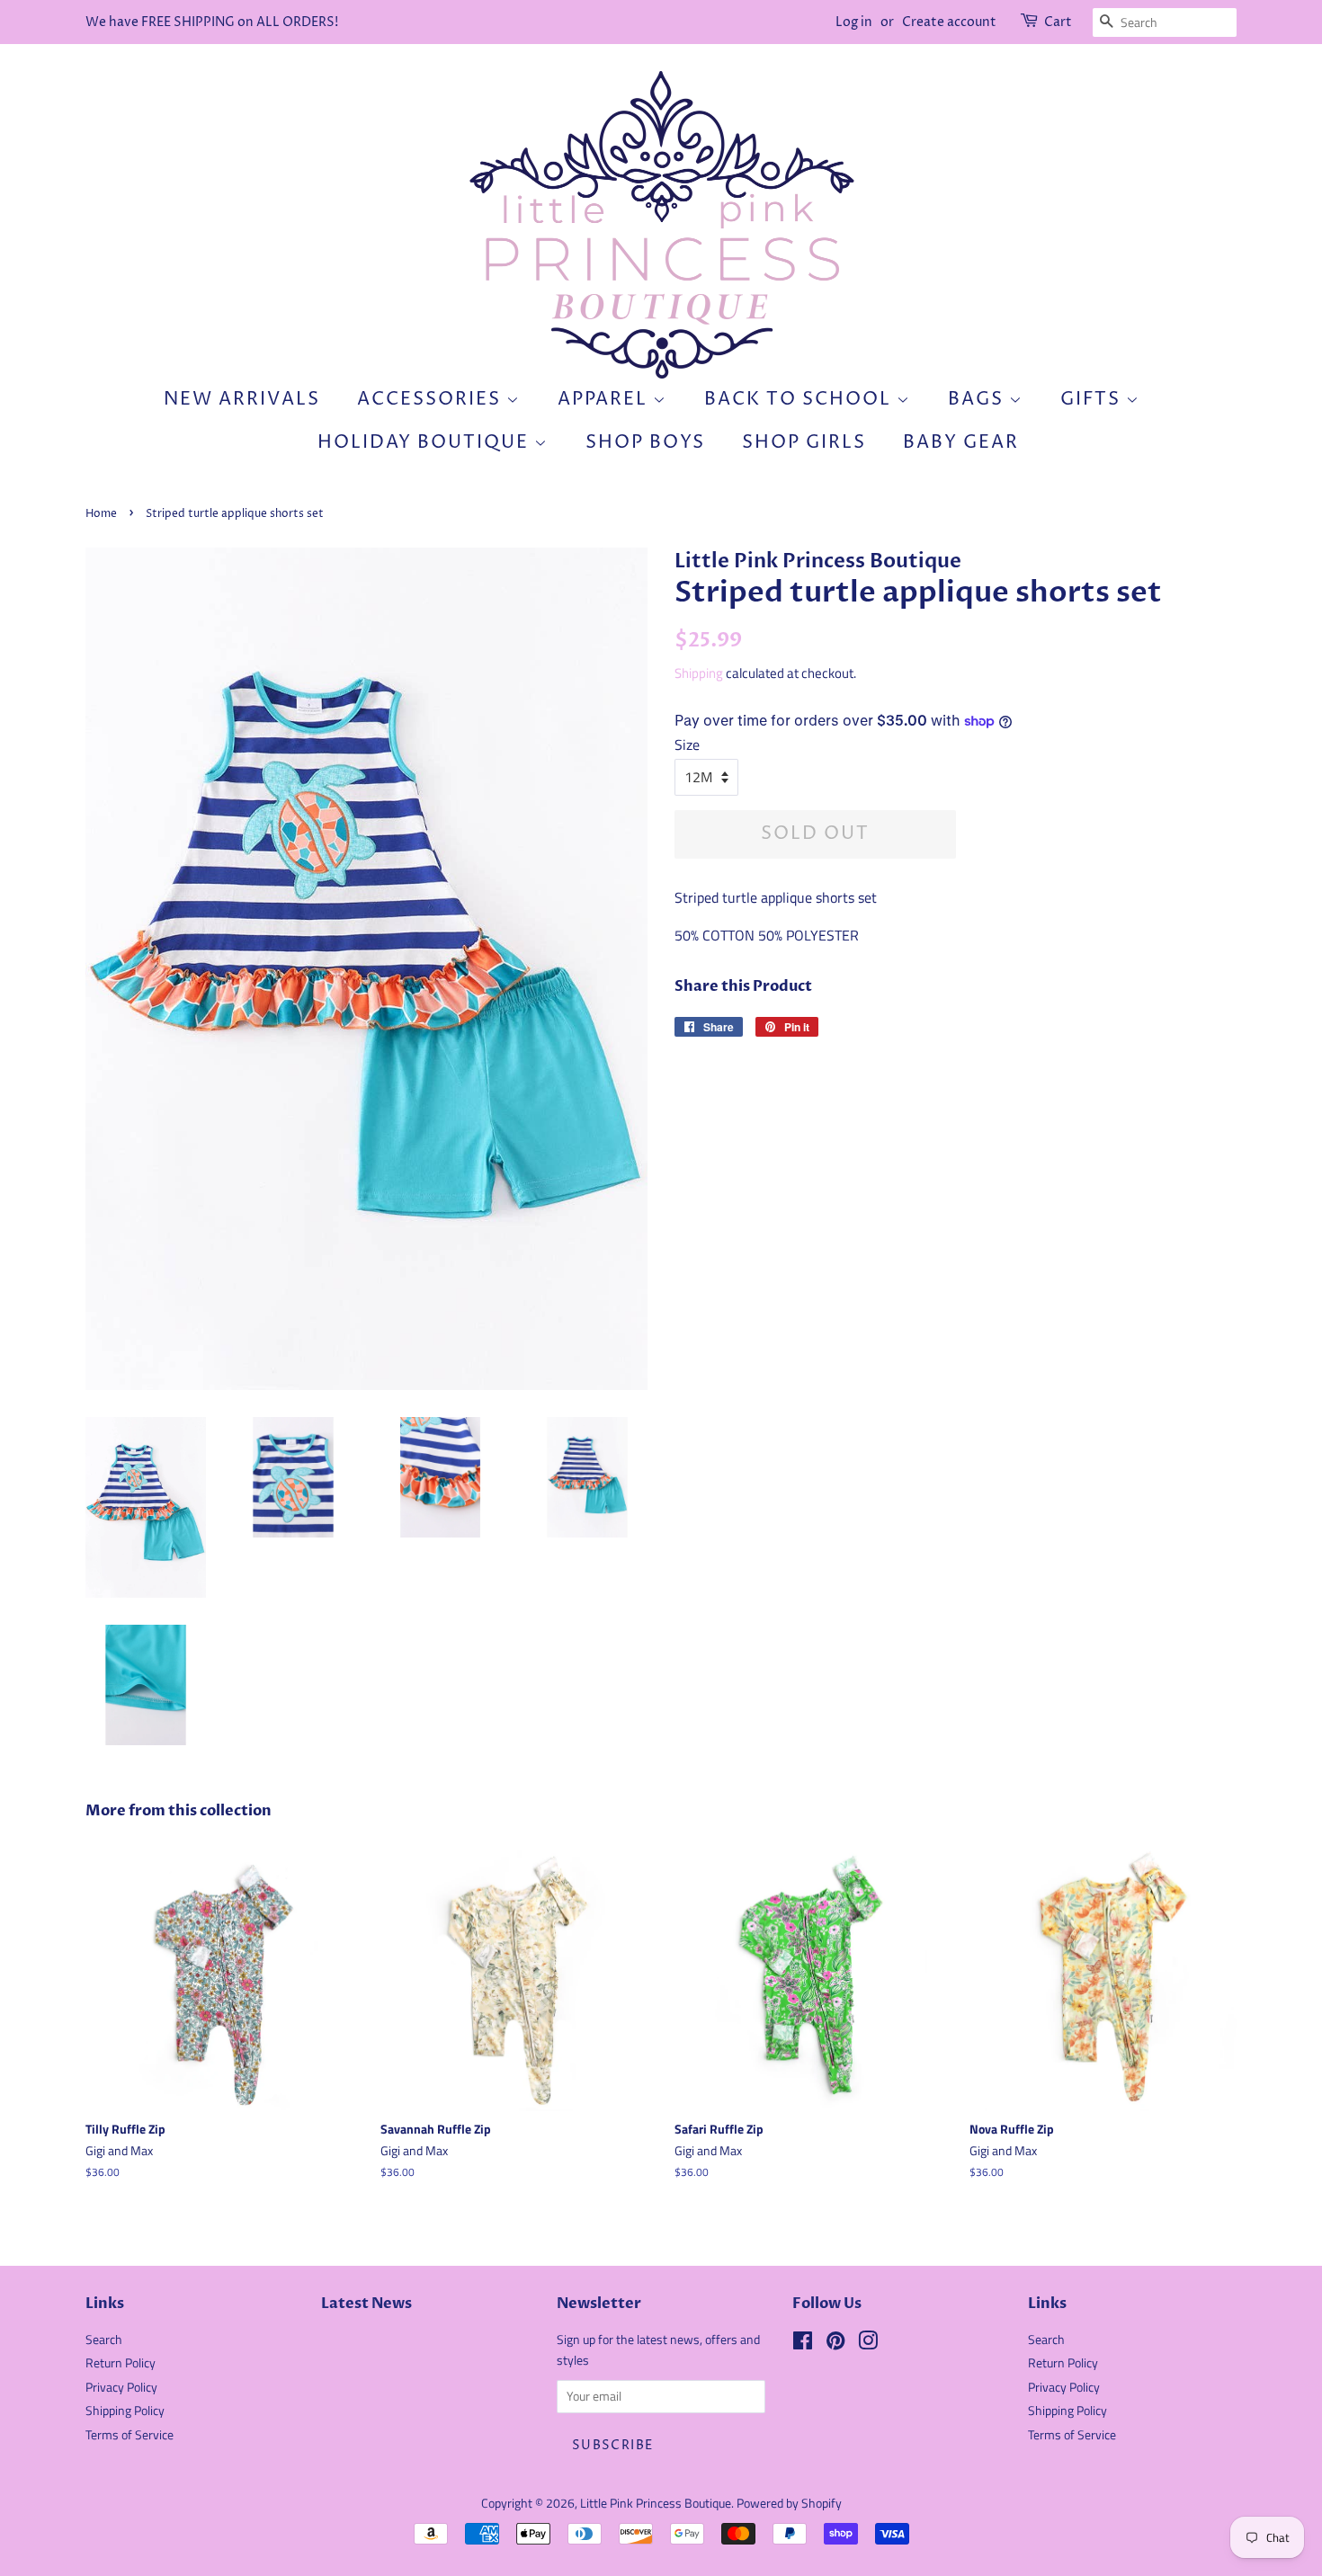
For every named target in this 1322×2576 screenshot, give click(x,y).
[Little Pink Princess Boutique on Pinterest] (835, 2344)
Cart (1058, 22)
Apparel (605, 400)
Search (104, 2340)
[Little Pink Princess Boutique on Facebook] (803, 2344)
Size (687, 744)
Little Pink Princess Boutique (656, 2503)
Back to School (800, 400)
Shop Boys (645, 443)
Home (101, 514)
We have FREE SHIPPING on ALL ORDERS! (212, 22)
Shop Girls (804, 443)
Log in (854, 22)
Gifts (1093, 400)
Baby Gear (961, 443)
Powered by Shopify (789, 2503)
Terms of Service (130, 2435)
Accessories (432, 400)
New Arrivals (242, 400)
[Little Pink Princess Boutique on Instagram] (868, 2344)
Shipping (699, 673)
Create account (949, 22)
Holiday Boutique (426, 443)
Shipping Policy (125, 2411)
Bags (978, 400)
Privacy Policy (121, 2387)
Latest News (366, 2304)
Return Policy (121, 2363)
